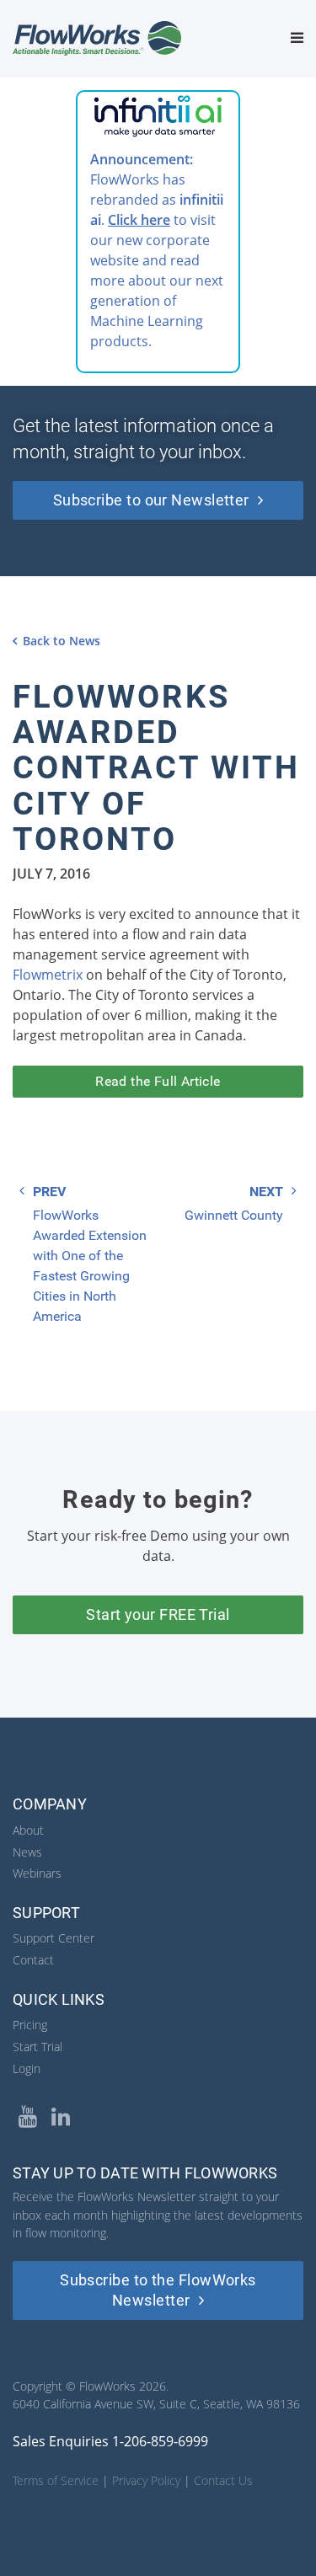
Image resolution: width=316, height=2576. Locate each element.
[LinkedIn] (60, 2116)
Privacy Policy (146, 2480)
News (27, 1852)
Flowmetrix (48, 975)
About (28, 1830)
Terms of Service (56, 2480)
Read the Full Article (158, 1081)
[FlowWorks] (97, 37)
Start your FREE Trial (158, 1614)
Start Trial (37, 2047)
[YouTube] (27, 2116)
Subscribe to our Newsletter (151, 500)
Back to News (62, 641)
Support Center (54, 1938)
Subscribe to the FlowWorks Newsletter (158, 2290)
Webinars (37, 1873)
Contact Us (223, 2480)
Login (27, 2068)
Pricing (30, 2025)
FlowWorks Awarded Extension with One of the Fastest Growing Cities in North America (90, 1266)
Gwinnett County (234, 1215)
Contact (33, 1960)
